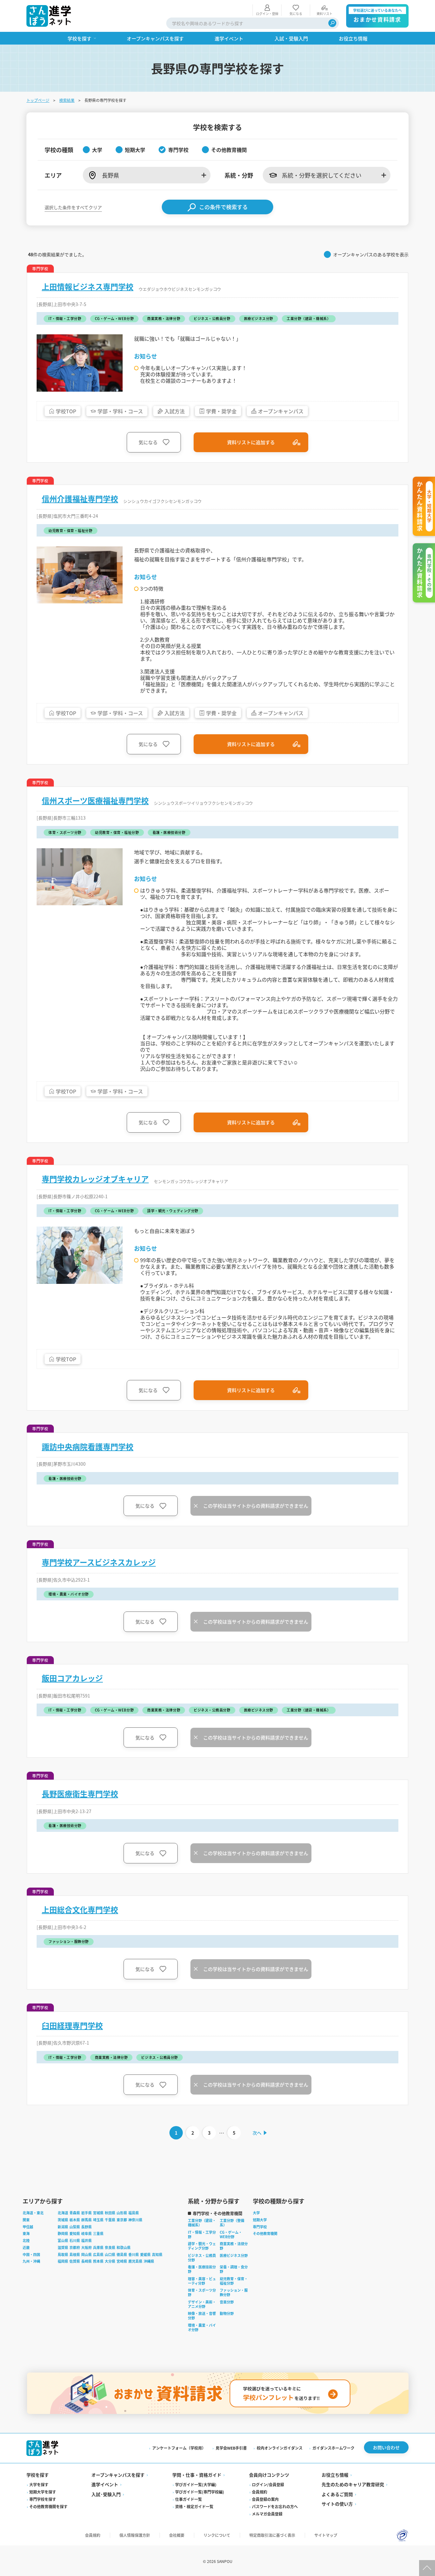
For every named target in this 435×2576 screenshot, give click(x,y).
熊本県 (98, 2261)
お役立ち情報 (335, 2475)
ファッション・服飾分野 (234, 2292)
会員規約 (260, 2492)
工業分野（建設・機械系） (202, 2223)
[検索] (332, 23)
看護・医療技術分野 (202, 2269)
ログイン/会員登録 (268, 2484)
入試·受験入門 (106, 2494)
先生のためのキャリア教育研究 (353, 2484)
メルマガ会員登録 (267, 2514)
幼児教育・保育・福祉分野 (234, 2281)
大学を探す (39, 2484)
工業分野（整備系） (232, 2223)
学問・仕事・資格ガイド (197, 2475)
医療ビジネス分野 (234, 2255)
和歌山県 (124, 2247)
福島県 (134, 2213)
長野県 (86, 2227)
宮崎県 (122, 2261)
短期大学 (260, 2220)
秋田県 (110, 2213)
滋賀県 (63, 2247)
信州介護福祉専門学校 (80, 499)
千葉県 (110, 2220)
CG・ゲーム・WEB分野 (231, 2234)
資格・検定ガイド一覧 (194, 2506)
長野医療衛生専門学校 (80, 1794)
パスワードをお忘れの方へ (275, 2506)
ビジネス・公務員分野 (202, 2258)
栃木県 (75, 2220)
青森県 (75, 2213)
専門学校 (260, 2227)
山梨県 (75, 2227)
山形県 (122, 2213)
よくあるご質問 (337, 2494)
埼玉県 (98, 2220)
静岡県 (63, 2233)
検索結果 (67, 100)
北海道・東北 (33, 2213)
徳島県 (122, 2254)
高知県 (157, 2254)
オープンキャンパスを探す (118, 2475)
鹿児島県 (135, 2261)
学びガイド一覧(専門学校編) (200, 2492)
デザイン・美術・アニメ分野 (202, 2304)
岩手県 (86, 2213)
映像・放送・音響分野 (202, 2316)
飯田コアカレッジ (72, 1678)
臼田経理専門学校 (72, 2025)
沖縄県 (149, 2261)
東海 (26, 2233)
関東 (26, 2220)
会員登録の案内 (265, 2499)
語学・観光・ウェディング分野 (202, 2246)
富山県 (63, 2240)
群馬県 (86, 2220)
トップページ (38, 100)
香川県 (134, 2254)
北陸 (26, 2240)
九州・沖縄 (31, 2261)
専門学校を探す (43, 2499)
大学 (256, 2213)
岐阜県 (86, 2233)
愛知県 (75, 2233)
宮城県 (98, 2213)
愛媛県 (145, 2254)
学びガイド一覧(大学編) (196, 2484)
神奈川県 (135, 2220)
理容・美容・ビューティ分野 (202, 2281)
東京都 (122, 2220)
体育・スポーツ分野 (202, 2292)
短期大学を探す (43, 2492)
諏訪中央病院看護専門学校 (88, 1447)
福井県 (86, 2240)
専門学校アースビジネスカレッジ (99, 1562)
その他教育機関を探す (48, 2506)
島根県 (75, 2254)
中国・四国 (31, 2254)
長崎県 (86, 2261)
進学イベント (105, 2484)
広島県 (98, 2254)
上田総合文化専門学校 (80, 1910)
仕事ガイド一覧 (189, 2499)
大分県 (110, 2261)
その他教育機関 (265, 2233)
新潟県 (63, 2227)
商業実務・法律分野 (234, 2246)
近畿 (26, 2247)
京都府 (75, 2247)
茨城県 (63, 2220)
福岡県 (63, 2261)
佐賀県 (75, 2261)
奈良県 (110, 2247)
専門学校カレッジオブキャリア (95, 1179)
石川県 (75, 2240)
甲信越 (28, 2227)
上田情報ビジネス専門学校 (88, 287)
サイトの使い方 (337, 2504)
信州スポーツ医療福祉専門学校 (95, 801)
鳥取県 (63, 2254)
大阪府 (86, 2247)
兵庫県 (98, 2247)
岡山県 (86, 2254)
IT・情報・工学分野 (202, 2234)
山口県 (110, 2254)
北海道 (63, 2213)
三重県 (98, 2233)
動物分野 (227, 2313)
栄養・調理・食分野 (234, 2269)
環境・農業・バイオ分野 (202, 2327)
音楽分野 (227, 2302)
